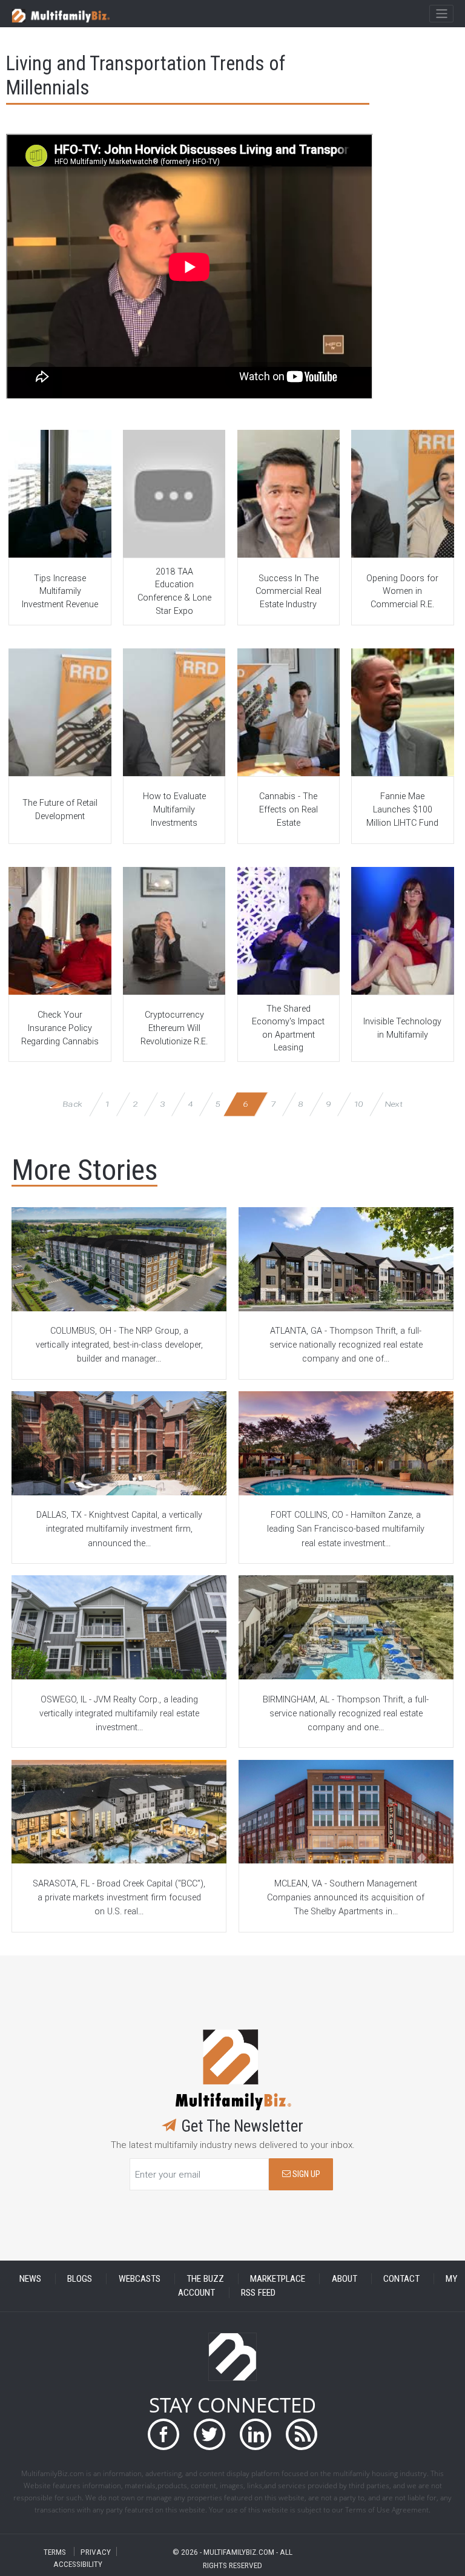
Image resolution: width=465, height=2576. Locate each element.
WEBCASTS (140, 2279)
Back (73, 1104)
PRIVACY (96, 2551)
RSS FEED (258, 2293)
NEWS (30, 2279)
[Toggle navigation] (441, 14)
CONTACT (401, 2279)
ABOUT (345, 2279)
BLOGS (80, 2279)
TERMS (55, 2551)
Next (394, 1104)
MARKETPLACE (278, 2279)
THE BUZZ (205, 2279)
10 (358, 1104)
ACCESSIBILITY (78, 2564)
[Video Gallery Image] (60, 494)
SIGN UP (305, 2174)
